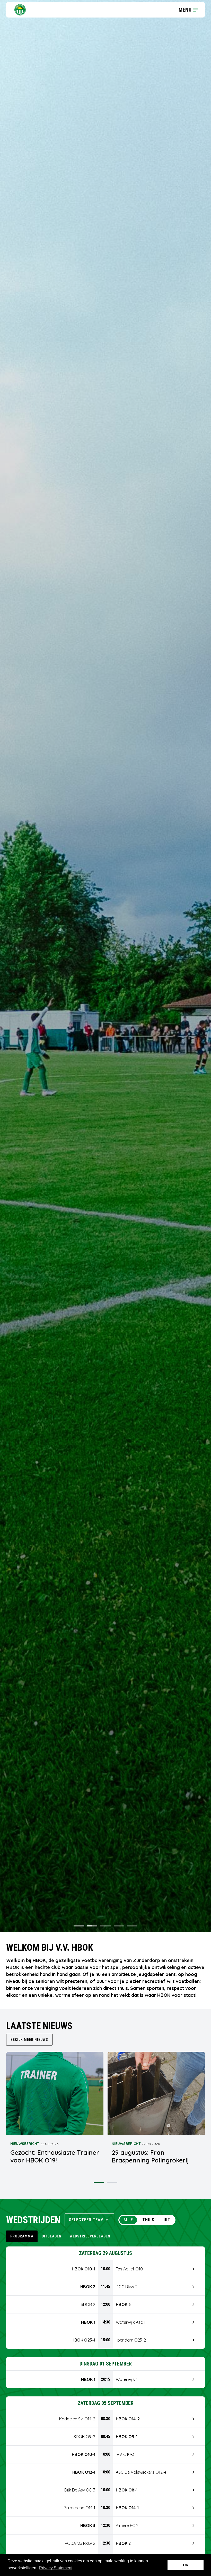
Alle (128, 2220)
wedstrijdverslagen (90, 2236)
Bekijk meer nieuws (29, 2040)
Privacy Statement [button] (56, 2568)
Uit (167, 2220)
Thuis (148, 2220)
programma (22, 2236)
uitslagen (52, 2236)
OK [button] (186, 2565)
